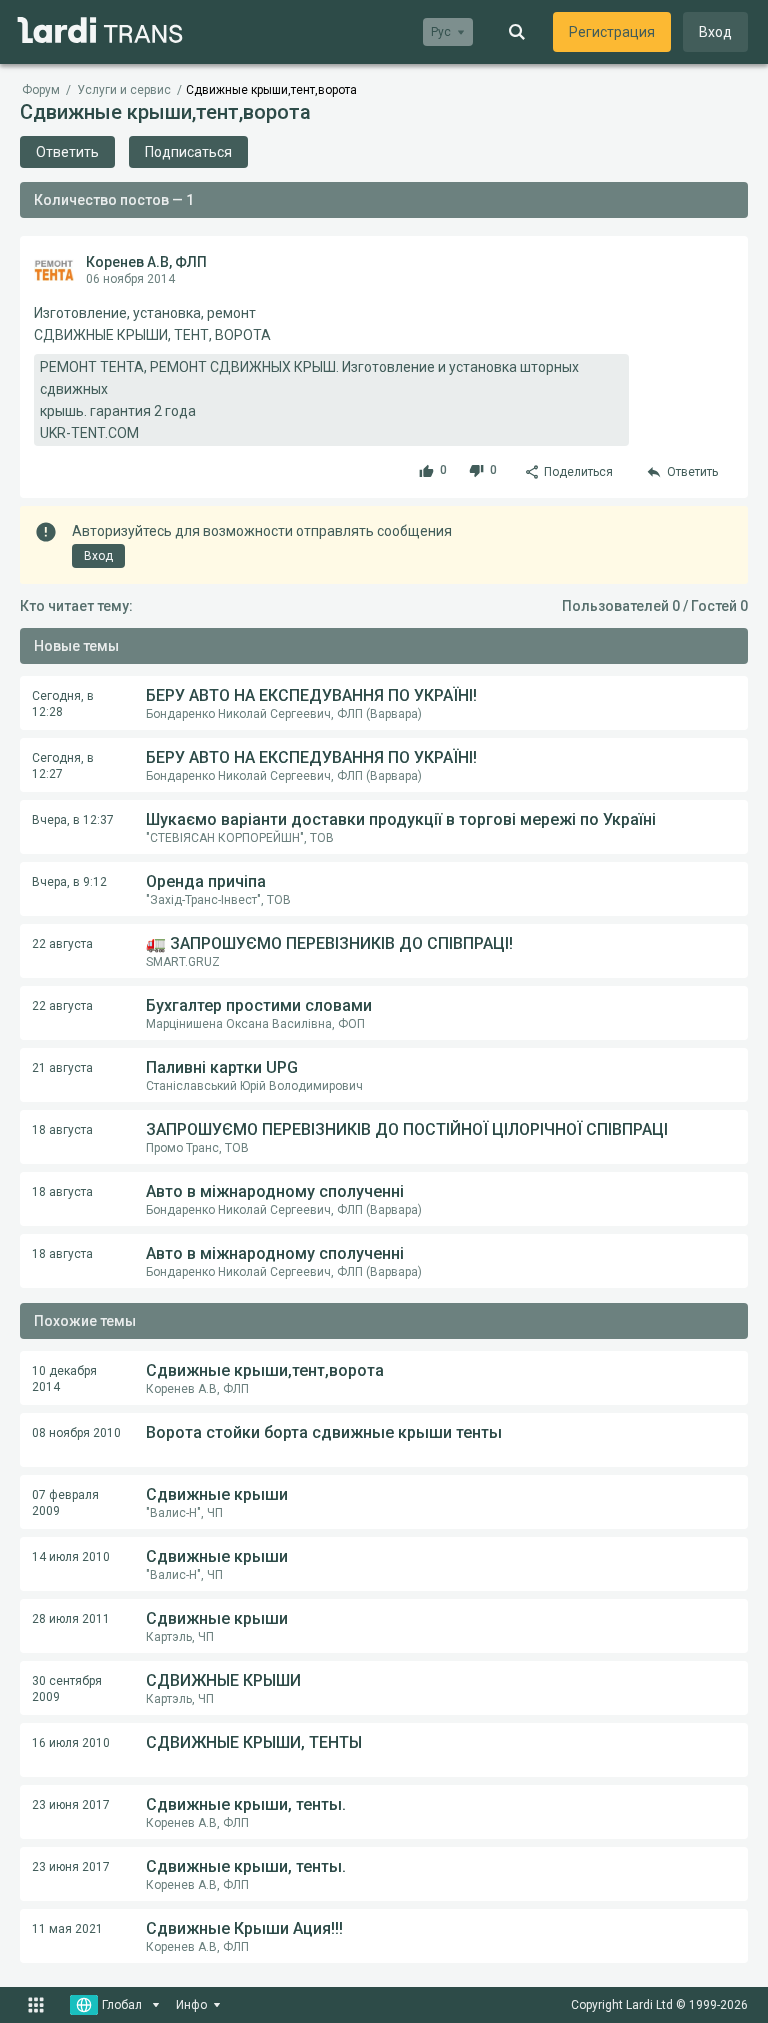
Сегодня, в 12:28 (63, 704)
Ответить (67, 152)
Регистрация (612, 32)
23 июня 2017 (71, 1805)
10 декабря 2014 (64, 1379)
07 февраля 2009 (65, 1503)
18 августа (62, 1130)
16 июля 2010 (71, 1743)
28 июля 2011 (71, 1619)
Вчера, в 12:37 (73, 820)
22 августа (62, 944)
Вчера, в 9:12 (69, 882)
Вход (715, 32)
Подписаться (188, 152)
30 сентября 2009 (67, 1689)
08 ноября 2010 (76, 1433)
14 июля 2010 (71, 1557)
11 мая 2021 (67, 1929)
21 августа (62, 1068)
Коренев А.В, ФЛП (146, 262)
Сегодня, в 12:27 (63, 766)
